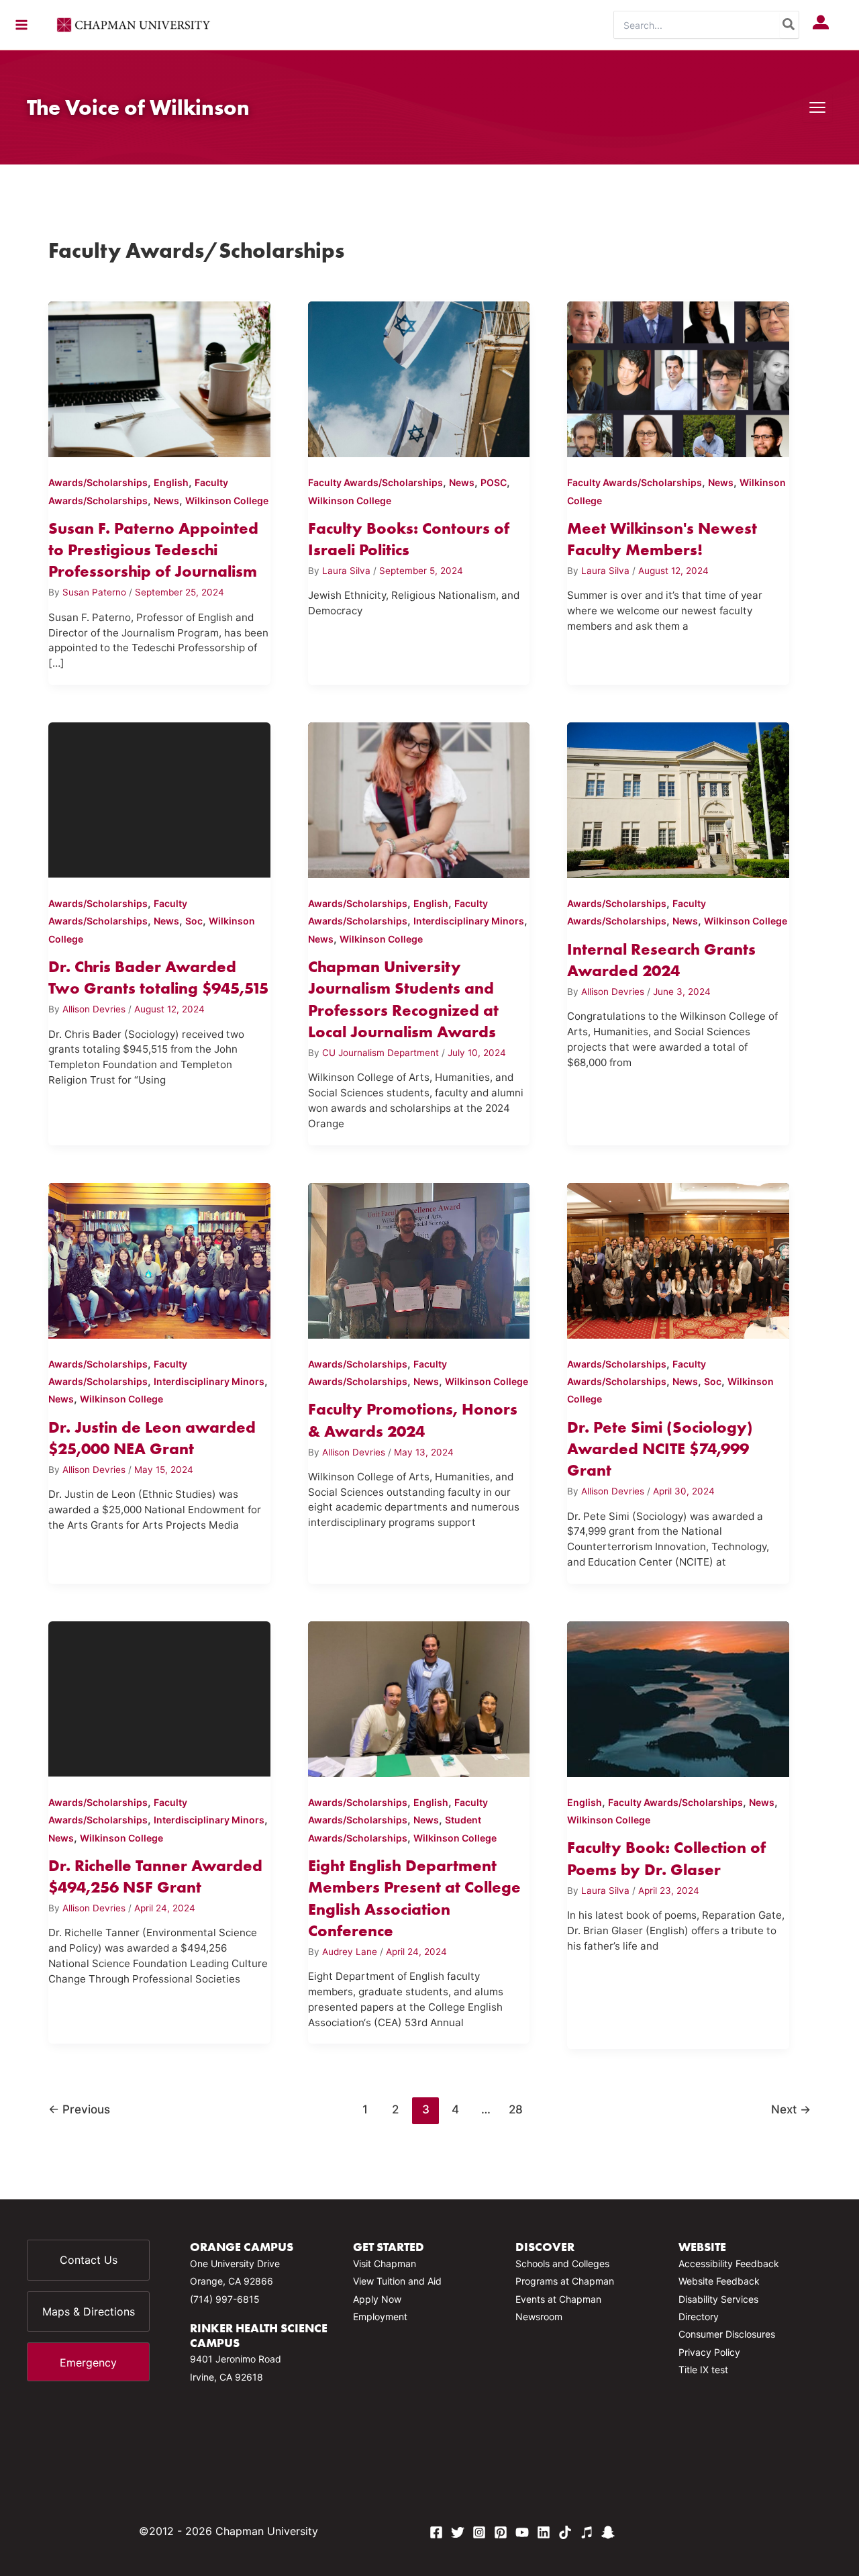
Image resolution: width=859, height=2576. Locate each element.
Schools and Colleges (562, 2263)
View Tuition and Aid (397, 2281)
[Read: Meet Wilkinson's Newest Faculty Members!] (678, 377)
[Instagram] (479, 2532)
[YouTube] (522, 2532)
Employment (380, 2317)
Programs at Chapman (565, 2281)
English (171, 482)
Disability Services (718, 2299)
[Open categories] (817, 107)
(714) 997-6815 (225, 2299)
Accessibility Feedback (729, 2263)
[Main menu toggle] (21, 25)
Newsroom (539, 2317)
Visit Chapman (385, 2263)
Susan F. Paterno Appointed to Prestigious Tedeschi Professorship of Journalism (153, 550)
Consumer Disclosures (727, 2334)
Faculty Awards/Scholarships (375, 482)
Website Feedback (719, 2281)
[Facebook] (436, 2532)
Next (791, 2109)
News (166, 500)
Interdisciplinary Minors (469, 921)
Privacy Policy (709, 2352)
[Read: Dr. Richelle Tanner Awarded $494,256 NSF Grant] (159, 1697)
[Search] (789, 25)
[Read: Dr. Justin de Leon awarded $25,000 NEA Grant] (159, 1258)
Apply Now (377, 2299)
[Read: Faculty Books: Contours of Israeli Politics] (419, 377)
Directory (699, 2317)
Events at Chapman (558, 2299)
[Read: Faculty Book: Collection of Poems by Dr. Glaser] (678, 1697)
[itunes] (587, 2532)
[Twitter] (458, 2532)
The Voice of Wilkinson (138, 107)
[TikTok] (565, 2532)
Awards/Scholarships (98, 482)
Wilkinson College (227, 500)
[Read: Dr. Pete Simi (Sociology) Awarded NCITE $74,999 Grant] (678, 1258)
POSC (494, 482)
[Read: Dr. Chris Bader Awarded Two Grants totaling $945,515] (159, 798)
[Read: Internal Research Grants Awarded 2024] (678, 798)
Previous (79, 2109)
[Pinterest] (501, 2532)
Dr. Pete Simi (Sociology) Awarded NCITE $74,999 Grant (660, 1449)
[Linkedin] (544, 2532)
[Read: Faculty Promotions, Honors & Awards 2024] (419, 1258)
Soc (194, 921)
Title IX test (703, 2370)
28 (516, 2109)
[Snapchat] (608, 2532)
